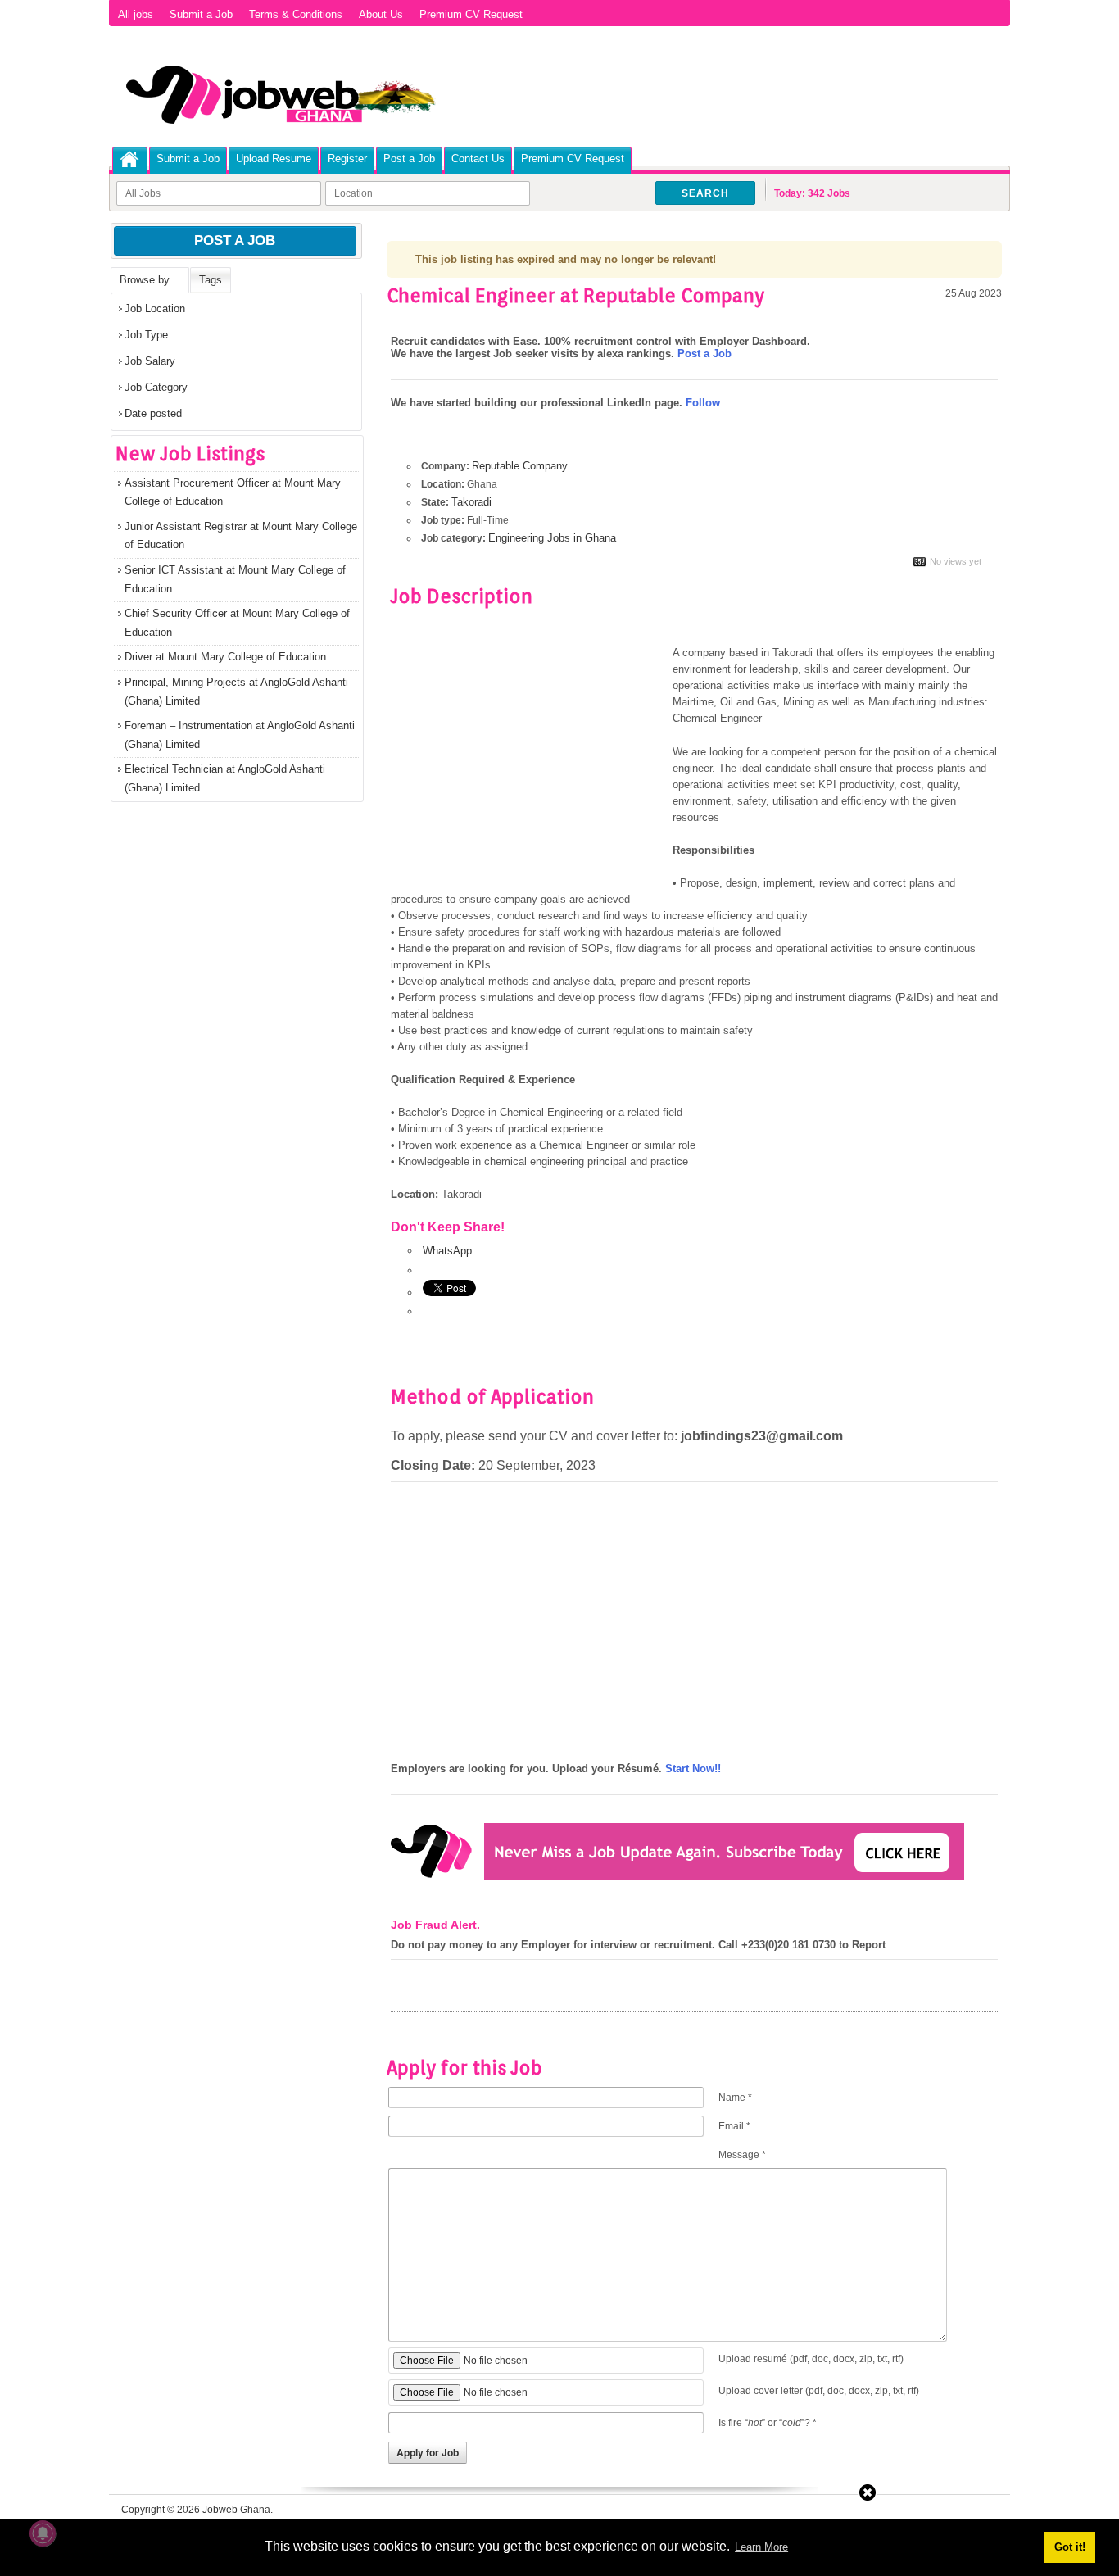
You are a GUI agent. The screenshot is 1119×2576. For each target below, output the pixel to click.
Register (347, 159)
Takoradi (471, 502)
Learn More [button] (761, 2547)
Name (735, 2098)
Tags (211, 280)
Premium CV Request (471, 14)
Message (742, 2155)
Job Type (146, 335)
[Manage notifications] (43, 2533)
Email (734, 2126)
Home (130, 159)
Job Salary (150, 361)
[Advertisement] (528, 766)
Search (705, 193)
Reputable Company (520, 466)
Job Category (156, 387)
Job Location (155, 308)
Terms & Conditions (296, 14)
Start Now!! (693, 1769)
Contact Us (478, 159)
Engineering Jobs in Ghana (552, 538)
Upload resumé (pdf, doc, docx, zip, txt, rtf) (811, 2359)
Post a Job (409, 159)
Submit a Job (201, 14)
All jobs (136, 14)
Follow (703, 403)
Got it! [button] (1070, 2547)
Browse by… (150, 280)
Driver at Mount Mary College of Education (225, 657)
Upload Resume (274, 159)
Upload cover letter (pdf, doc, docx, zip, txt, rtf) (819, 2391)
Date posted (153, 413)
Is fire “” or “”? (768, 2423)
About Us (381, 14)
